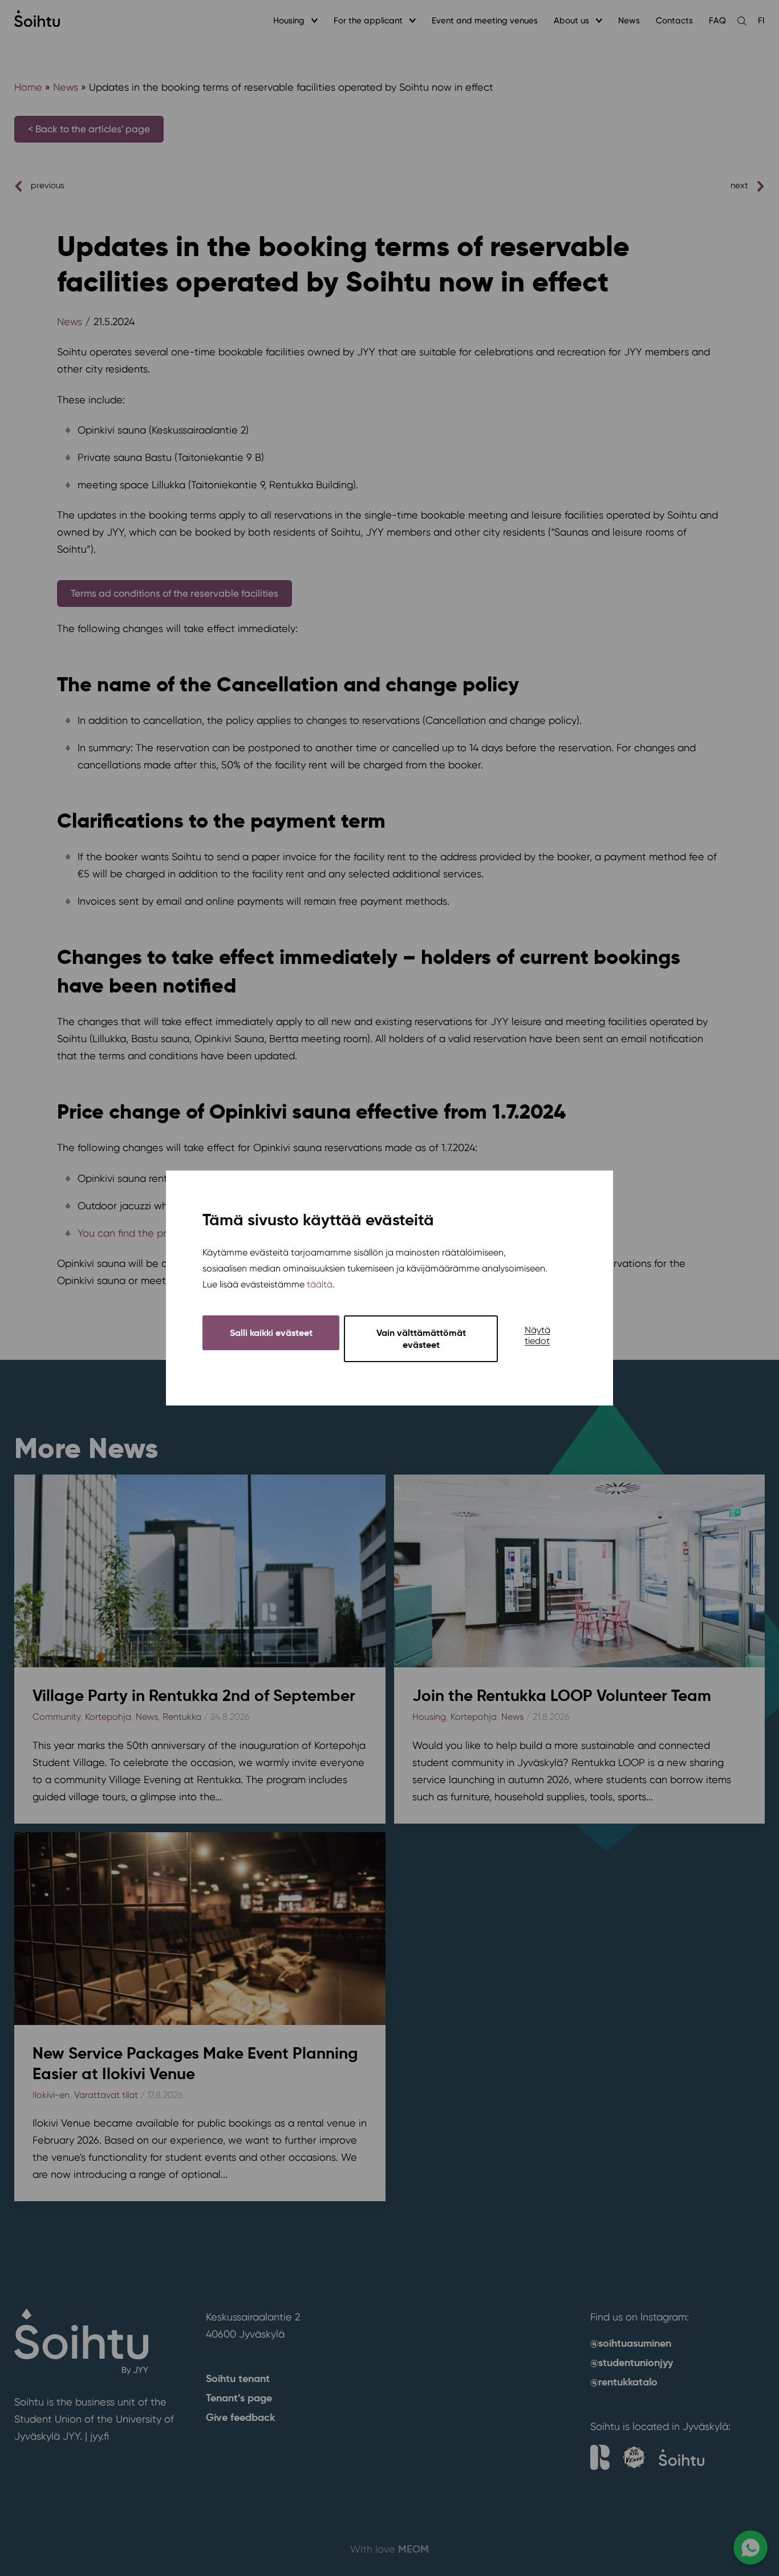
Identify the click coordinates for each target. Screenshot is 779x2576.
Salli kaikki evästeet (271, 1333)
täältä (320, 1284)
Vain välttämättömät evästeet (421, 1339)
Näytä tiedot (537, 1335)
